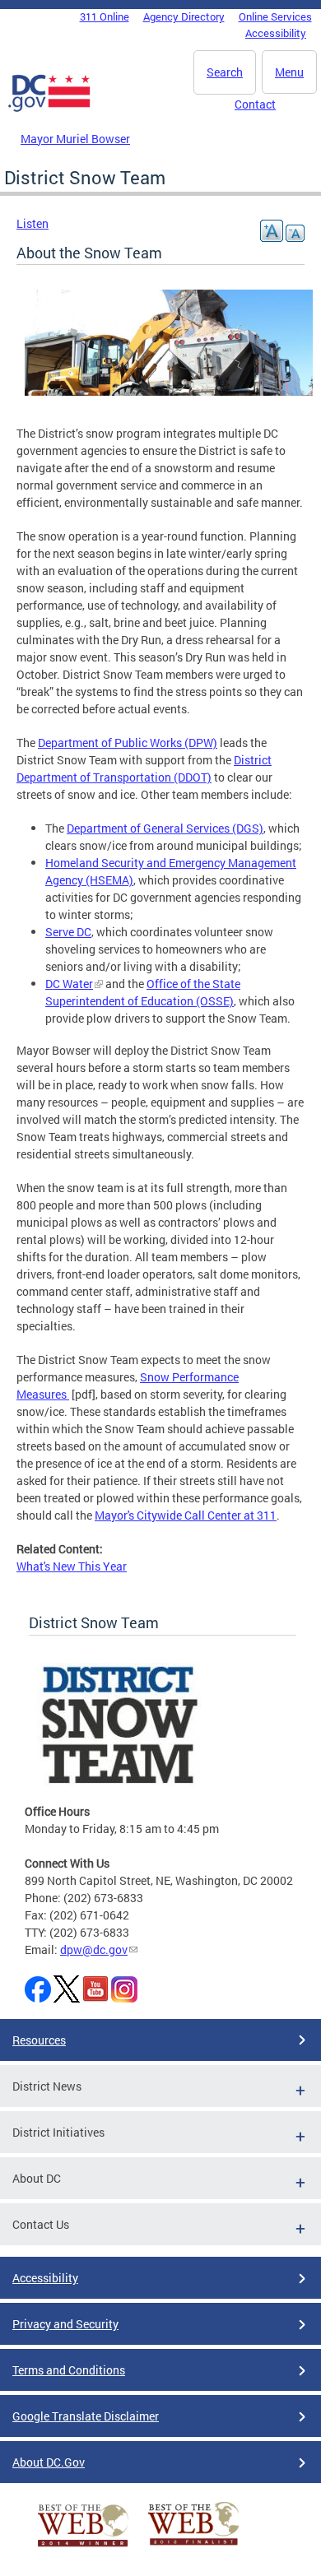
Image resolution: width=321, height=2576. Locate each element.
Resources (39, 2040)
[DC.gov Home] (49, 109)
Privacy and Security (65, 2324)
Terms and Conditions (69, 2370)
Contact (255, 104)
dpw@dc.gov (94, 1949)
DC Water (69, 984)
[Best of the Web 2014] (83, 2547)
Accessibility (276, 33)
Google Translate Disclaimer (86, 2416)
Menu (289, 72)
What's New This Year (72, 1566)
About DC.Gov (49, 2462)
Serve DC (68, 932)
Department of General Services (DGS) (165, 828)
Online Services (275, 16)
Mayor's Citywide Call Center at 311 (186, 1515)
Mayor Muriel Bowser (75, 139)
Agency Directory (184, 16)
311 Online (105, 16)
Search (225, 72)
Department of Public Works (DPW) (128, 743)
